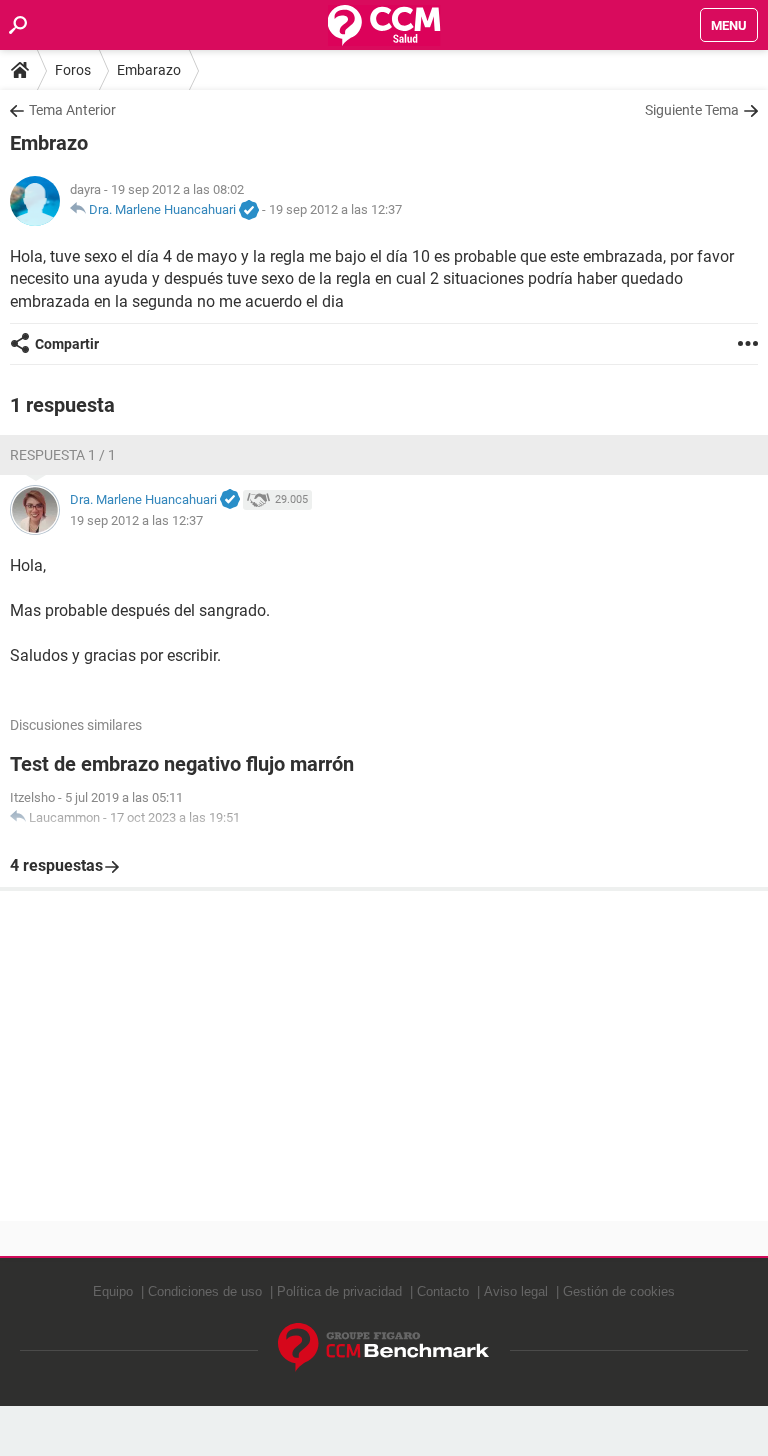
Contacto (443, 1291)
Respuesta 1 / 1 (63, 455)
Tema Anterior (72, 110)
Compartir (67, 344)
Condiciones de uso (205, 1291)
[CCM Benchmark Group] (384, 1347)
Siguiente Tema (692, 110)
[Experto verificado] (249, 211)
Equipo (113, 1291)
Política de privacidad (339, 1291)
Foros (73, 70)
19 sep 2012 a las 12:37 (335, 209)
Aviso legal (516, 1291)
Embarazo (149, 70)
